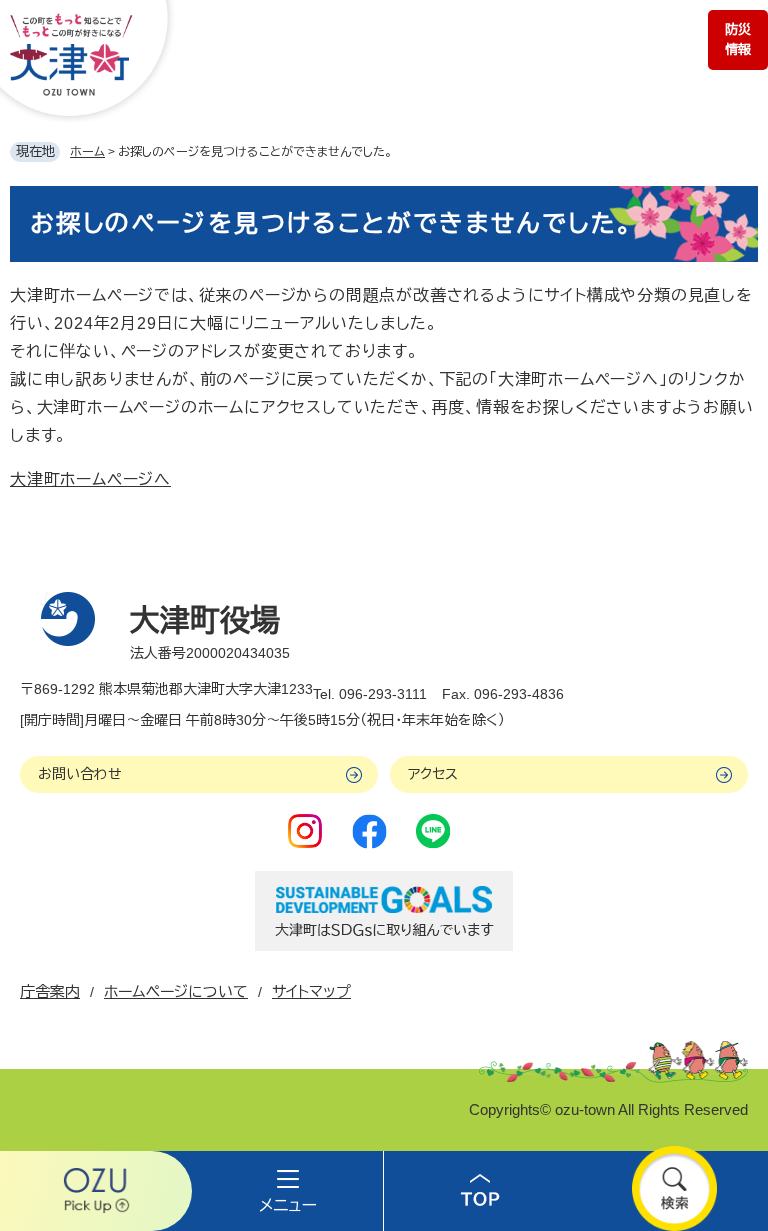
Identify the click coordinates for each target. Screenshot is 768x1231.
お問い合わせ (80, 774)
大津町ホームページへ (90, 479)
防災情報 (738, 39)
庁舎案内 (50, 991)
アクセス (433, 774)
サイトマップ (311, 991)
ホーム (87, 152)
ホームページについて (176, 991)
